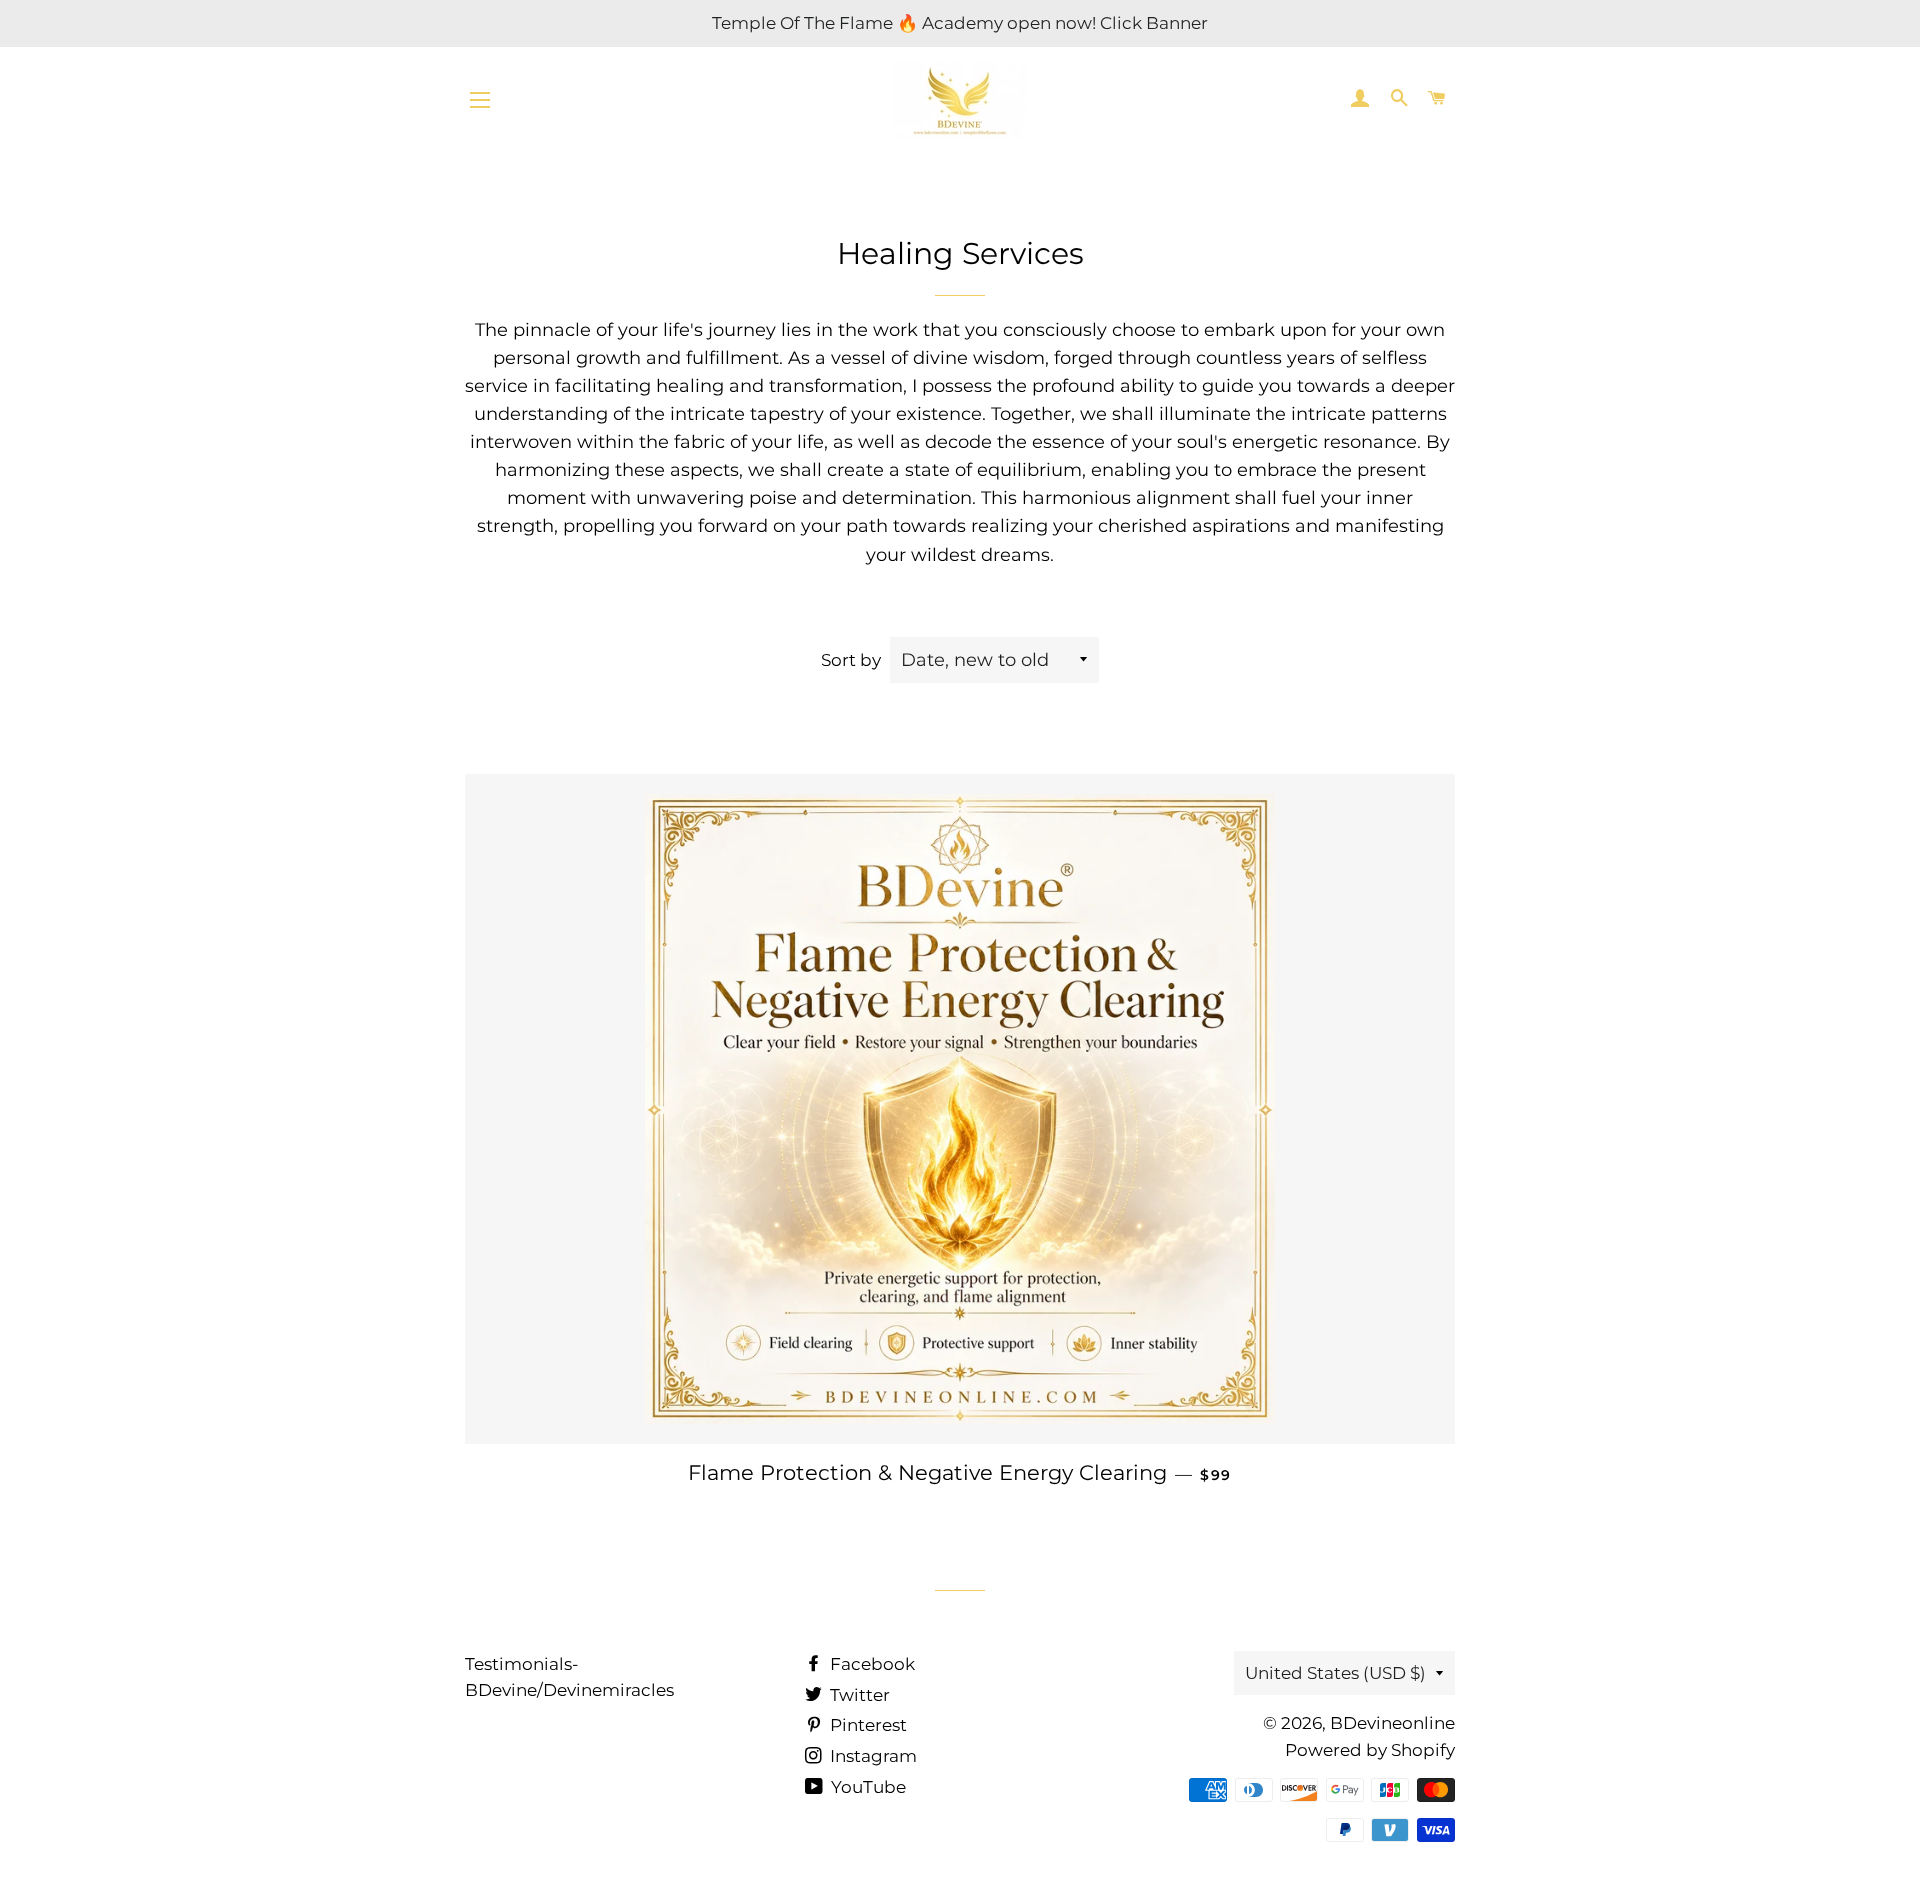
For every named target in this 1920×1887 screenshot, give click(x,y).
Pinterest (866, 1725)
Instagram (871, 1756)
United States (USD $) (1335, 1673)
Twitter (858, 1695)
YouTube (866, 1787)
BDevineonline (1392, 1723)
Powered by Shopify (1370, 1750)
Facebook (870, 1664)
